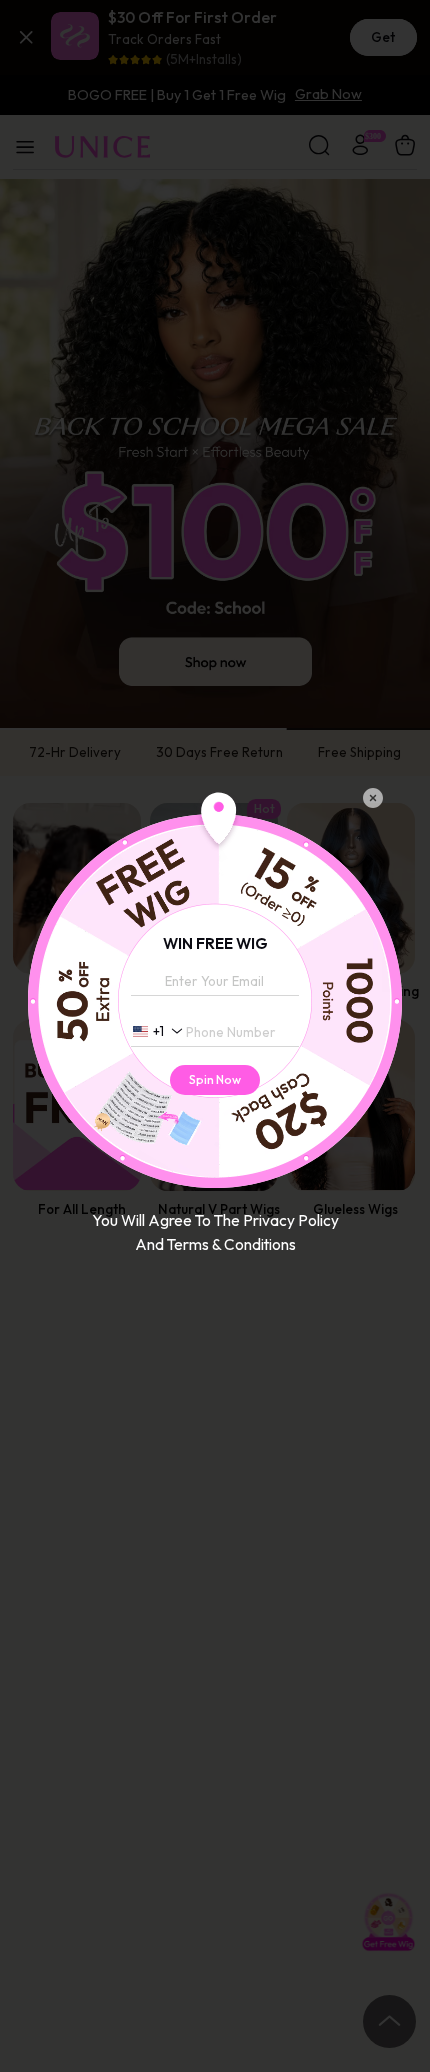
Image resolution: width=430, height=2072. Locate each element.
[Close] (373, 798)
